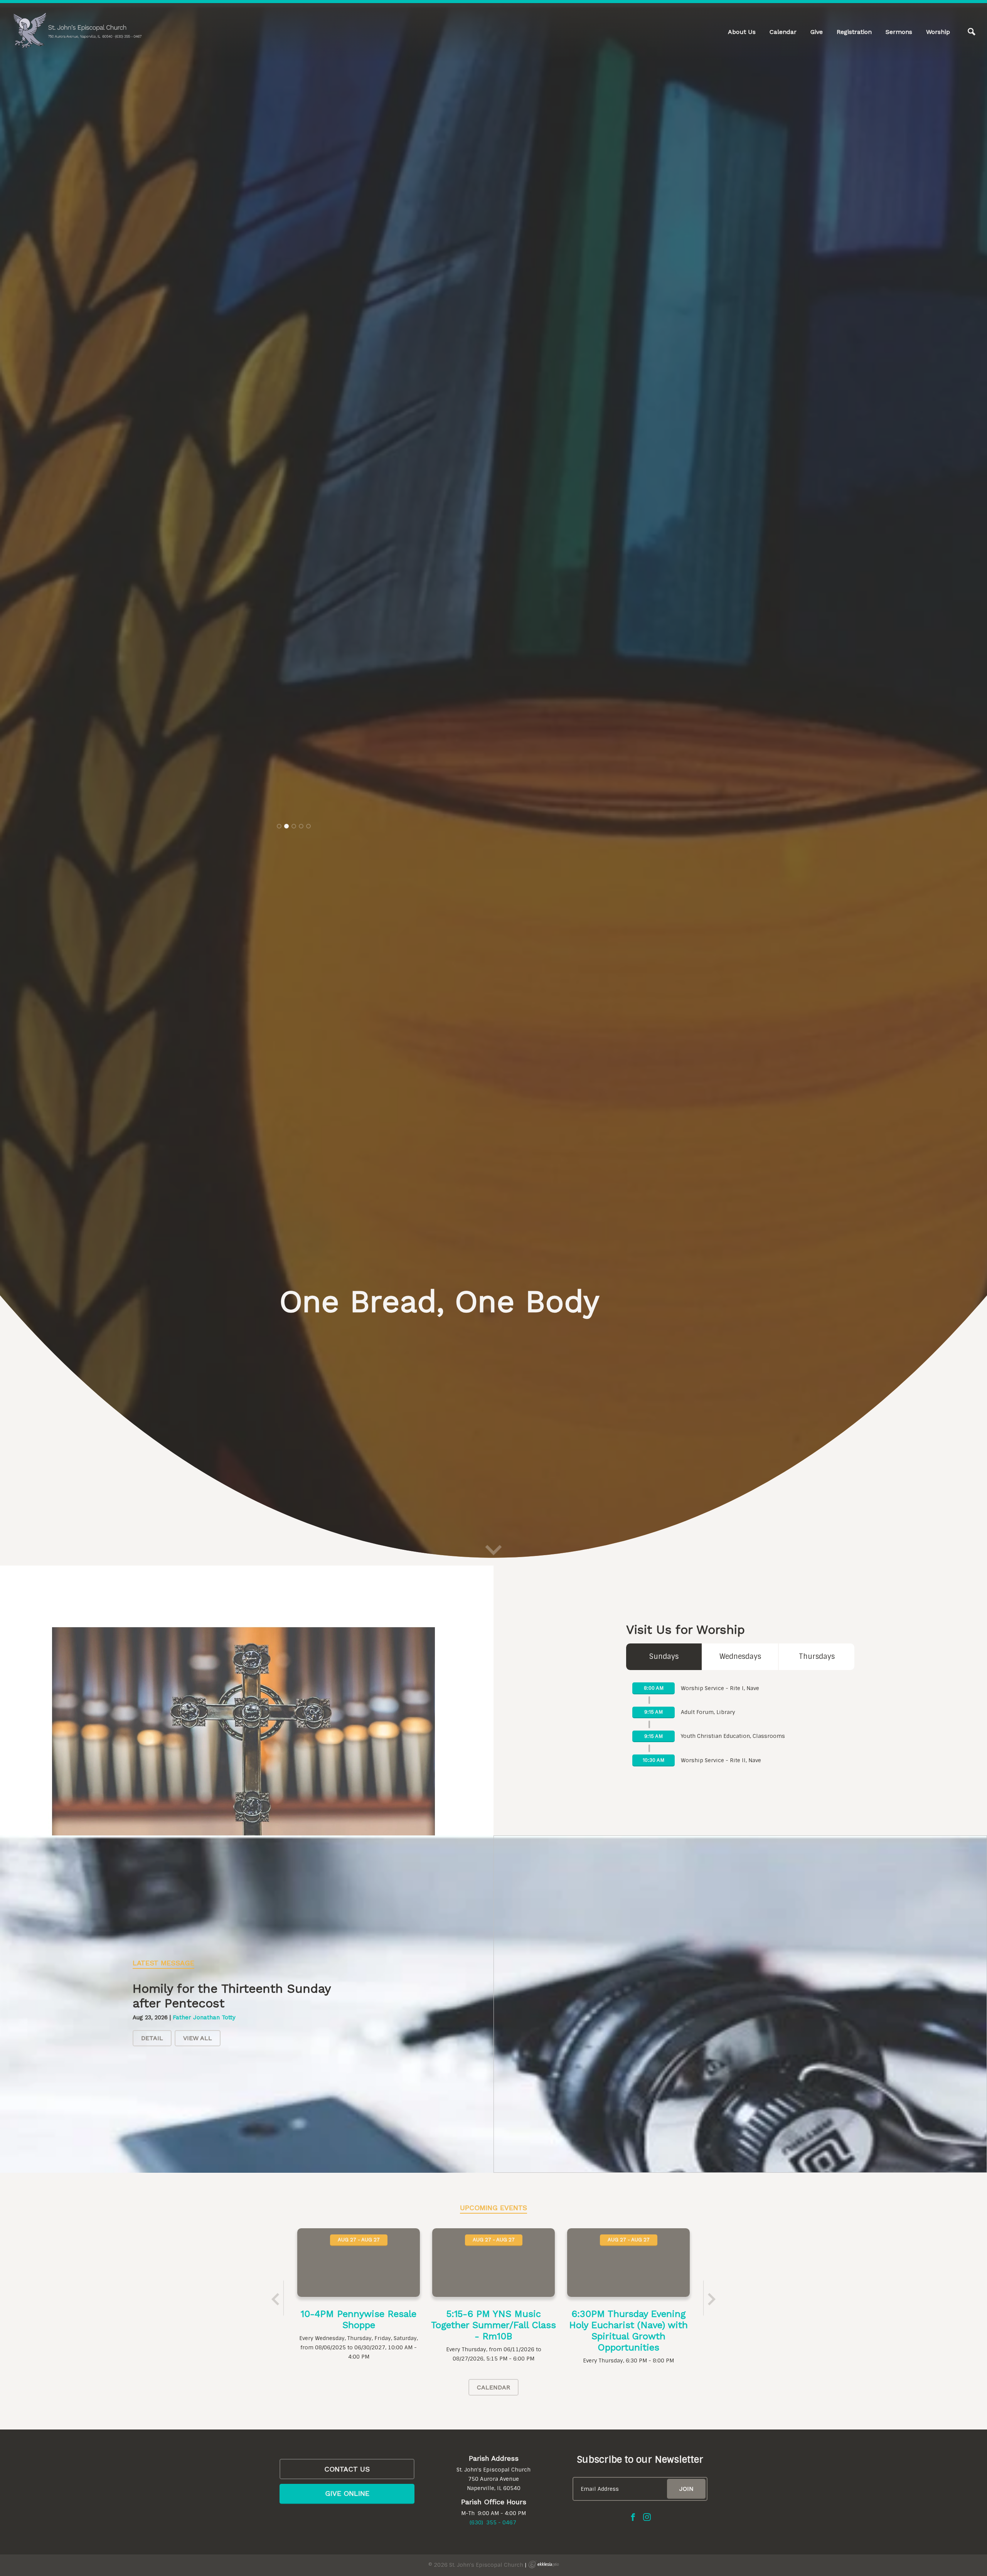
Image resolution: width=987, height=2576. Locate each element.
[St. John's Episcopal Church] (77, 31)
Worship (938, 32)
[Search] (972, 32)
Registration (854, 32)
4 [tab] (301, 1331)
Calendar (783, 32)
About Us (742, 32)
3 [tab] (294, 1331)
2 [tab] (286, 1331)
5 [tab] (308, 1331)
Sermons (899, 32)
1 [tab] (279, 1331)
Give (817, 32)
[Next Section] (493, 2562)
